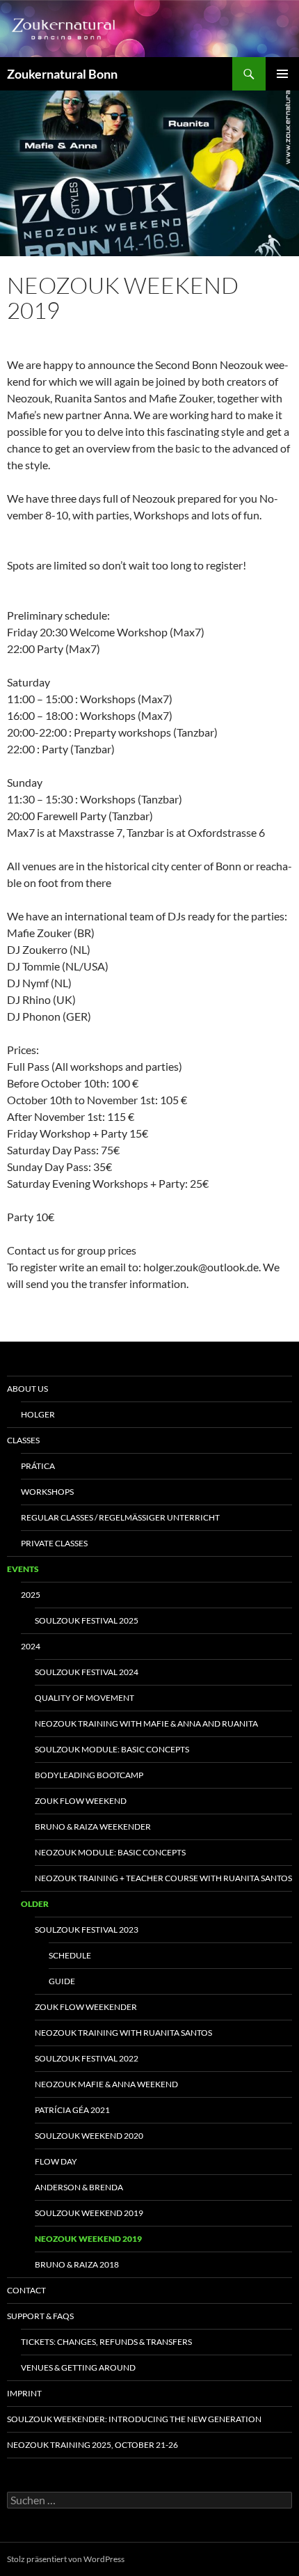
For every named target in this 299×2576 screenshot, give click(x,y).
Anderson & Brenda (79, 2187)
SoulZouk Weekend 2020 (89, 2136)
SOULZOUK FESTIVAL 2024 (87, 1672)
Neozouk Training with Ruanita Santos (123, 2033)
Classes (23, 1440)
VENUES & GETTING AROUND (78, 2367)
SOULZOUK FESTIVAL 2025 (87, 1620)
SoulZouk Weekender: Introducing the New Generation (134, 2419)
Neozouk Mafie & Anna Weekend (106, 2084)
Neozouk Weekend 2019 (88, 2239)
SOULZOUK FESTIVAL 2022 (87, 2058)
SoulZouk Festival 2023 (87, 1930)
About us (27, 1389)
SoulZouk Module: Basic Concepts (112, 1749)
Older (35, 1904)
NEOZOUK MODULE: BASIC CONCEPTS (110, 1852)
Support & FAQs (40, 2316)
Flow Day (56, 2161)
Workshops (47, 1492)
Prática (38, 1466)
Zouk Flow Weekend (81, 1801)
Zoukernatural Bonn (62, 74)
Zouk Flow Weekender (86, 2007)
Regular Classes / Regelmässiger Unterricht (120, 1517)
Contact (26, 2290)
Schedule (70, 1955)
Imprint (24, 2393)
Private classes (54, 1543)
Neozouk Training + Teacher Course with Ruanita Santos (163, 1878)
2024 (31, 1646)
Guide (62, 1981)
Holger (38, 1414)
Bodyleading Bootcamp (89, 1775)
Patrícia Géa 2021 (72, 2110)
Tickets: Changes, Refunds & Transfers (106, 2342)
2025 (31, 1595)
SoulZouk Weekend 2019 (89, 2213)
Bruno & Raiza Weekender (93, 1827)
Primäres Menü (282, 74)
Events (23, 1569)
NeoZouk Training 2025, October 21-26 (92, 2445)
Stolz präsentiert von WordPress (66, 2559)
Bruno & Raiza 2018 (77, 2264)
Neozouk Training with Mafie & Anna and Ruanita (146, 1723)
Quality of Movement (84, 1698)
